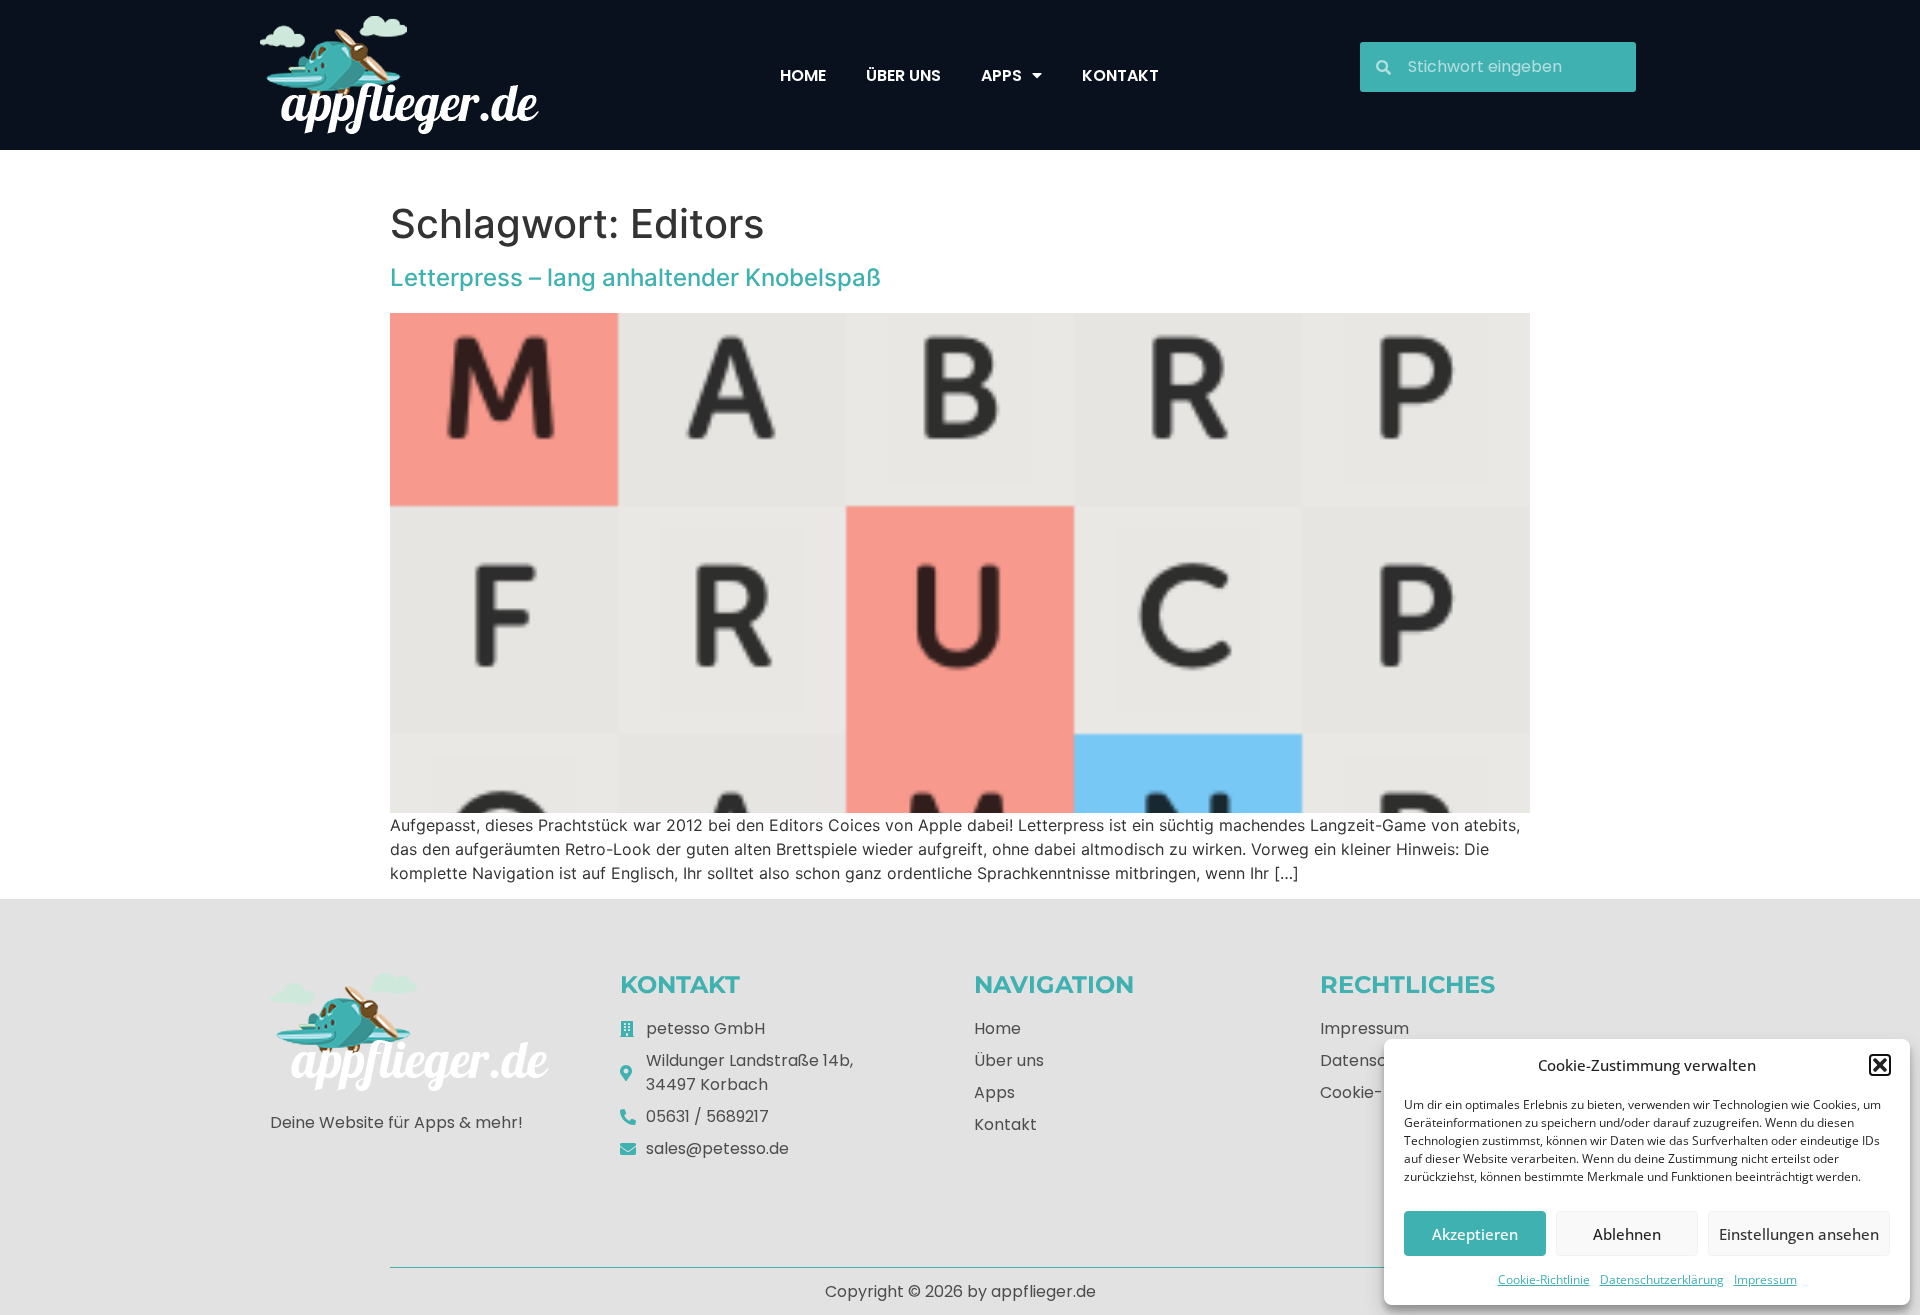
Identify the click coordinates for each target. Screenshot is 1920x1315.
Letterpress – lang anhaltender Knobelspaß (635, 277)
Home (803, 75)
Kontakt (1120, 75)
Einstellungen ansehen (1799, 1234)
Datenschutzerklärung (1662, 1279)
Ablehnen (1627, 1234)
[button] (1880, 1065)
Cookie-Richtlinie (1544, 1279)
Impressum (1765, 1279)
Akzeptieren (1475, 1234)
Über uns (903, 75)
